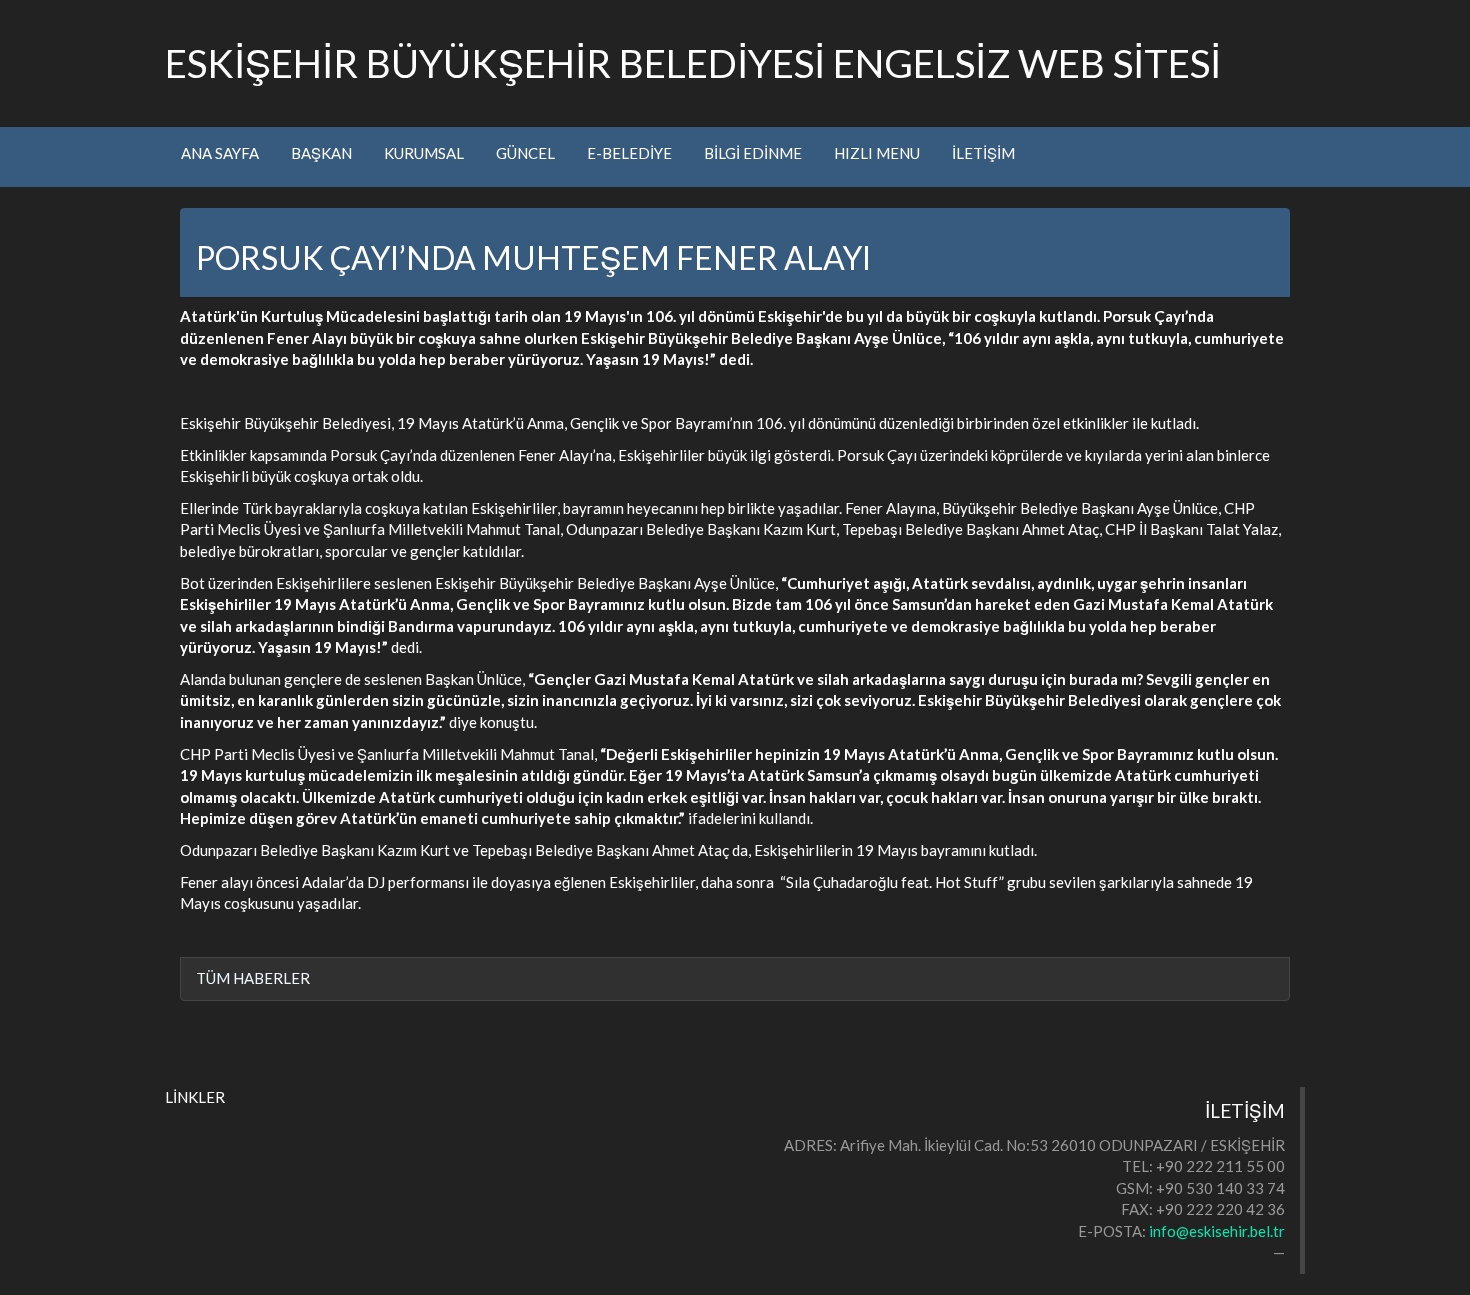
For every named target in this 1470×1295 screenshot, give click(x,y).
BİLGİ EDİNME (753, 153)
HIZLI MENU (877, 153)
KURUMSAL (424, 153)
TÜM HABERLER (253, 978)
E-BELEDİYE (629, 153)
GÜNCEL (525, 153)
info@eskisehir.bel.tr (1217, 1231)
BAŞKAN (321, 153)
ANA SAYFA (220, 153)
